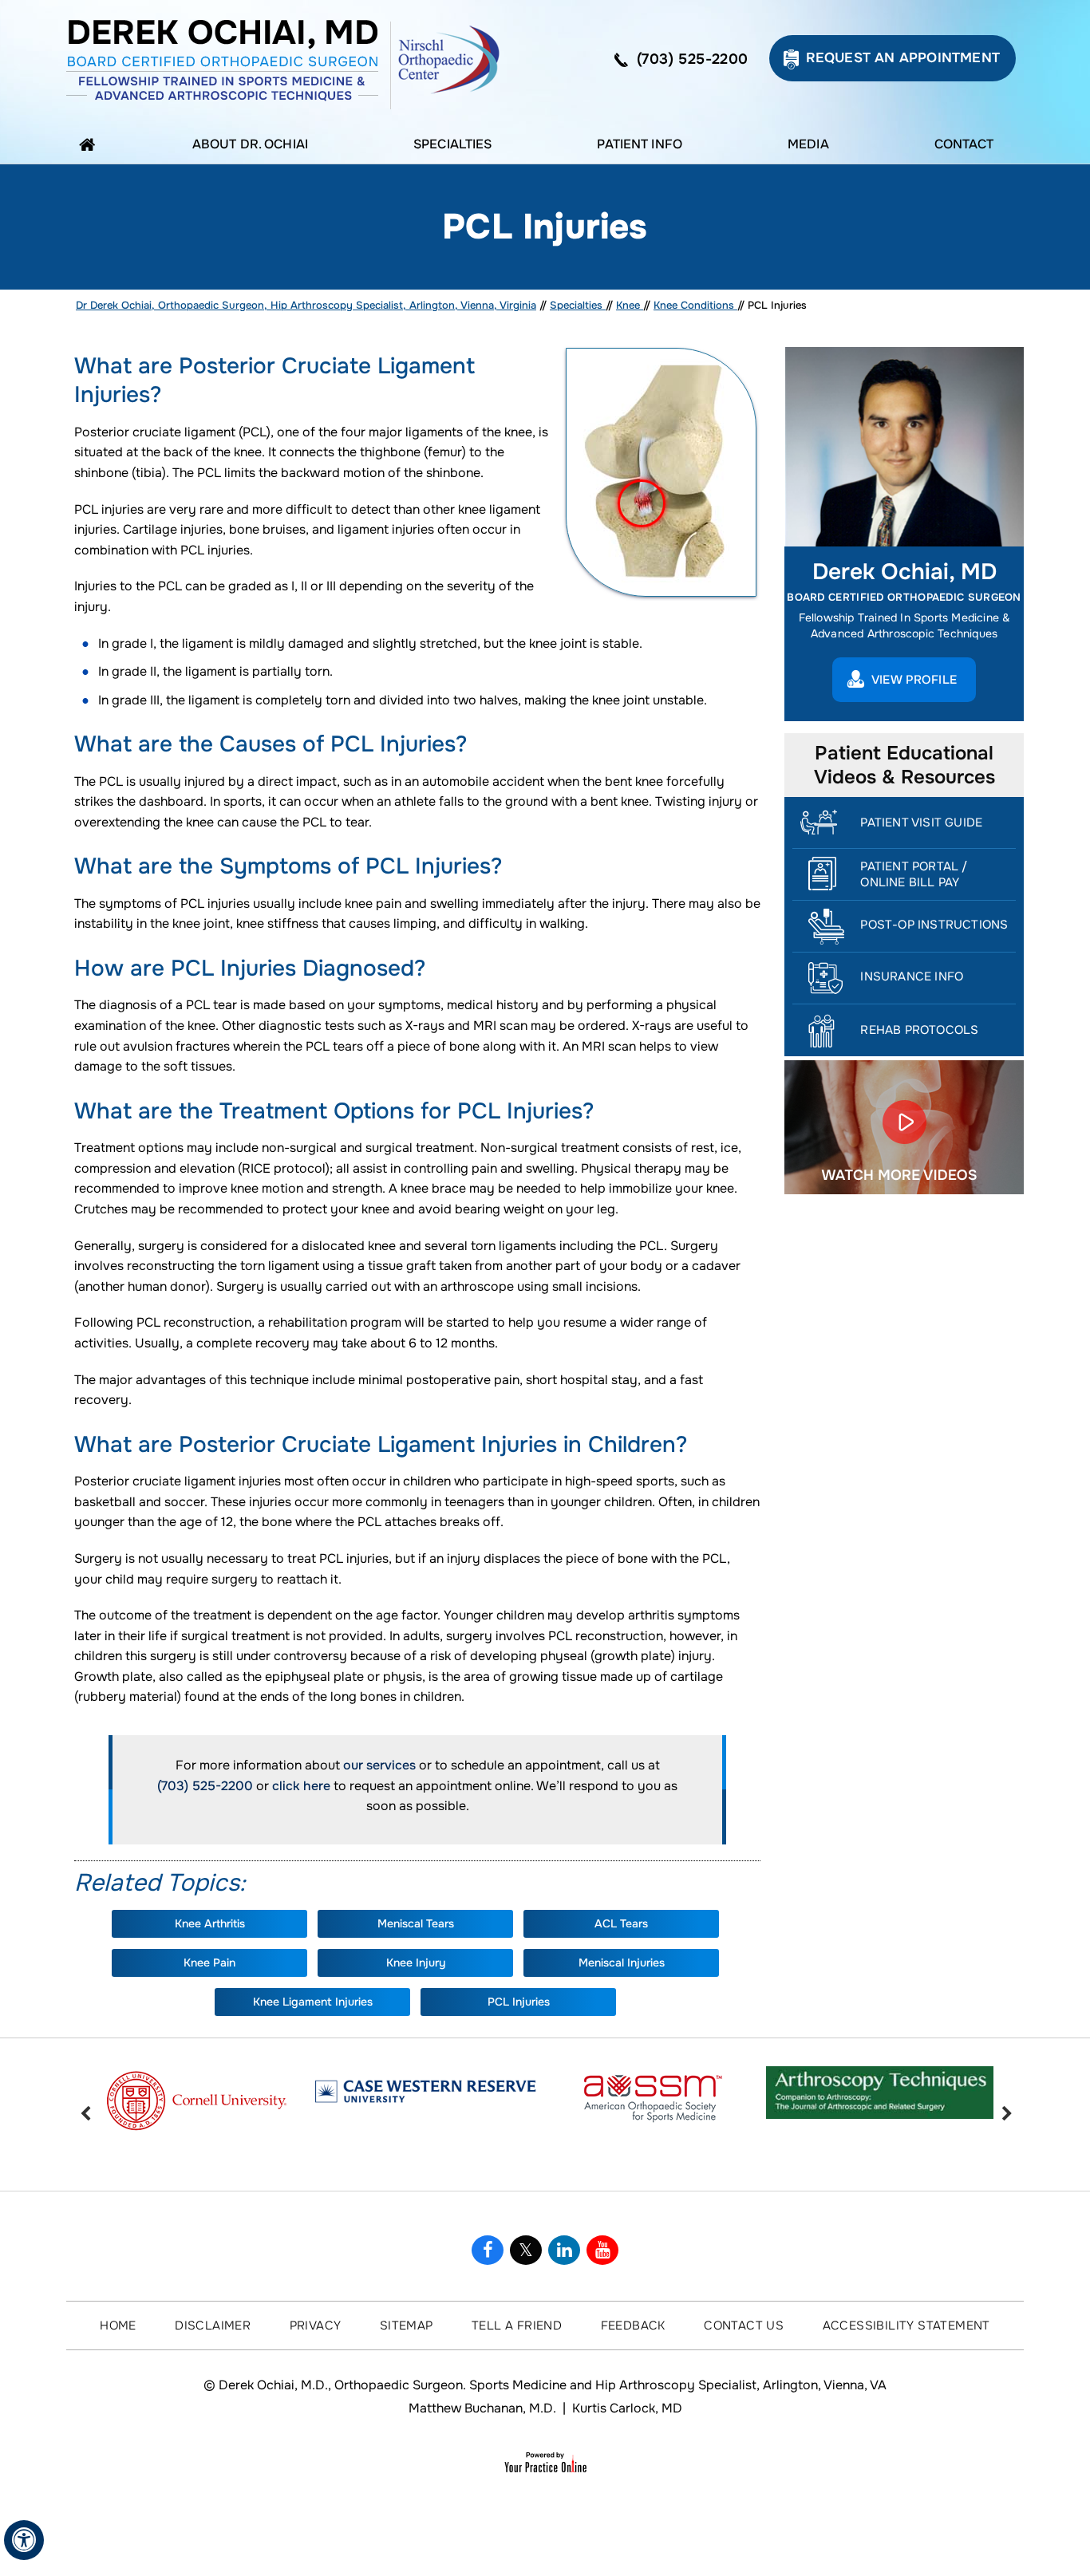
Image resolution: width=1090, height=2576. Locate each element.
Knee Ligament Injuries (313, 2002)
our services (379, 1765)
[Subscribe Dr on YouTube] (602, 2250)
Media (808, 144)
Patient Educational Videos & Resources (904, 765)
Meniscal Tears (416, 1923)
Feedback (633, 2326)
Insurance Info (912, 976)
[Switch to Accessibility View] (24, 2540)
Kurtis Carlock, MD (627, 2408)
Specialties (452, 144)
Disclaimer (213, 2326)
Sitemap (407, 2326)
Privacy (316, 2326)
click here (301, 1786)
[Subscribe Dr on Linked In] (564, 2250)
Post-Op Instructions (934, 925)
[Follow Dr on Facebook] (488, 2250)
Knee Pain (209, 1963)
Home (91, 144)
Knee (630, 305)
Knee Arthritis (210, 1923)
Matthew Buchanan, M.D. (482, 2408)
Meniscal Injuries (622, 1963)
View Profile (914, 680)
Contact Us (744, 2326)
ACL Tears (621, 1923)
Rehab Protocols (919, 1030)
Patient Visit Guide (921, 823)
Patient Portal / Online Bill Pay (914, 874)
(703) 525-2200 (693, 59)
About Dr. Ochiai (250, 144)
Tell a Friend (517, 2326)
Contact (964, 144)
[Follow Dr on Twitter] (526, 2250)
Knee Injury (416, 1963)
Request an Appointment (903, 58)
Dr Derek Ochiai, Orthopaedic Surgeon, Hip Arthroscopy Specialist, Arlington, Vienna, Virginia (306, 305)
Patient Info (640, 144)
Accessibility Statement (906, 2326)
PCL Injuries (519, 2002)
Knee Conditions (695, 305)
